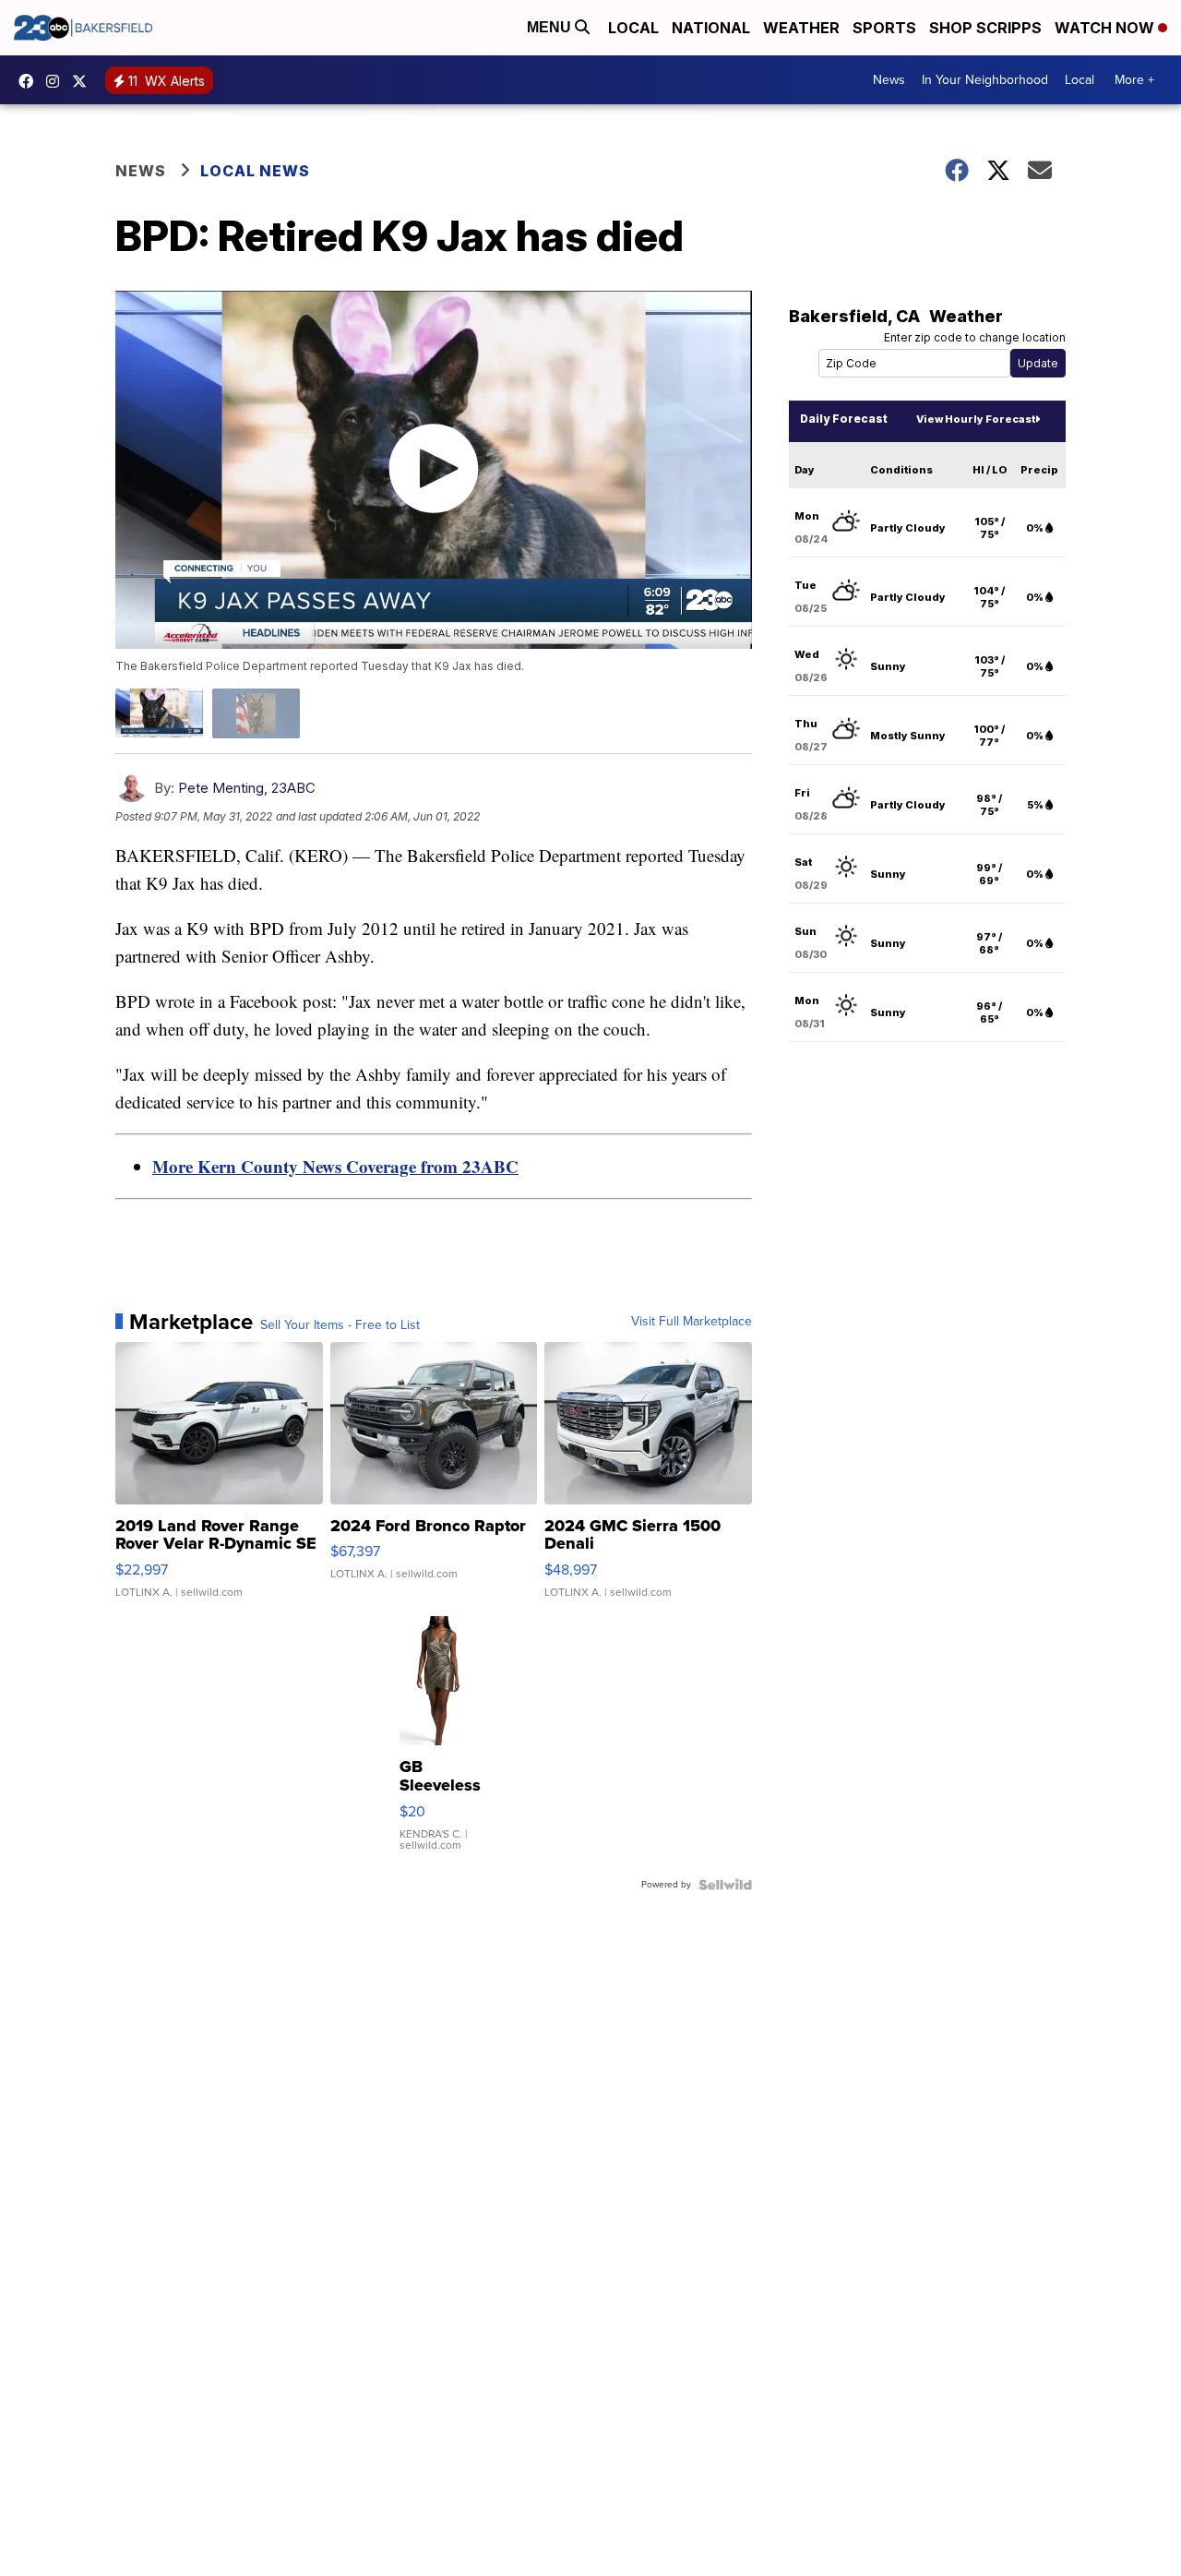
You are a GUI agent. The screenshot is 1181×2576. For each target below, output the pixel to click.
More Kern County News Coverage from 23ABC (335, 1166)
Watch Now (1106, 28)
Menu (551, 27)
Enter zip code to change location (975, 337)
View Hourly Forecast (976, 419)
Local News (255, 171)
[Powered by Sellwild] (725, 1885)
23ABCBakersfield (30, 81)
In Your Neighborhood (985, 80)
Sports (884, 28)
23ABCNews (57, 81)
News (889, 80)
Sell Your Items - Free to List (340, 1325)
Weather (801, 28)
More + (1134, 80)
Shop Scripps (985, 28)
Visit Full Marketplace (692, 1322)
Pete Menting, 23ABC (247, 788)
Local (633, 28)
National (711, 28)
